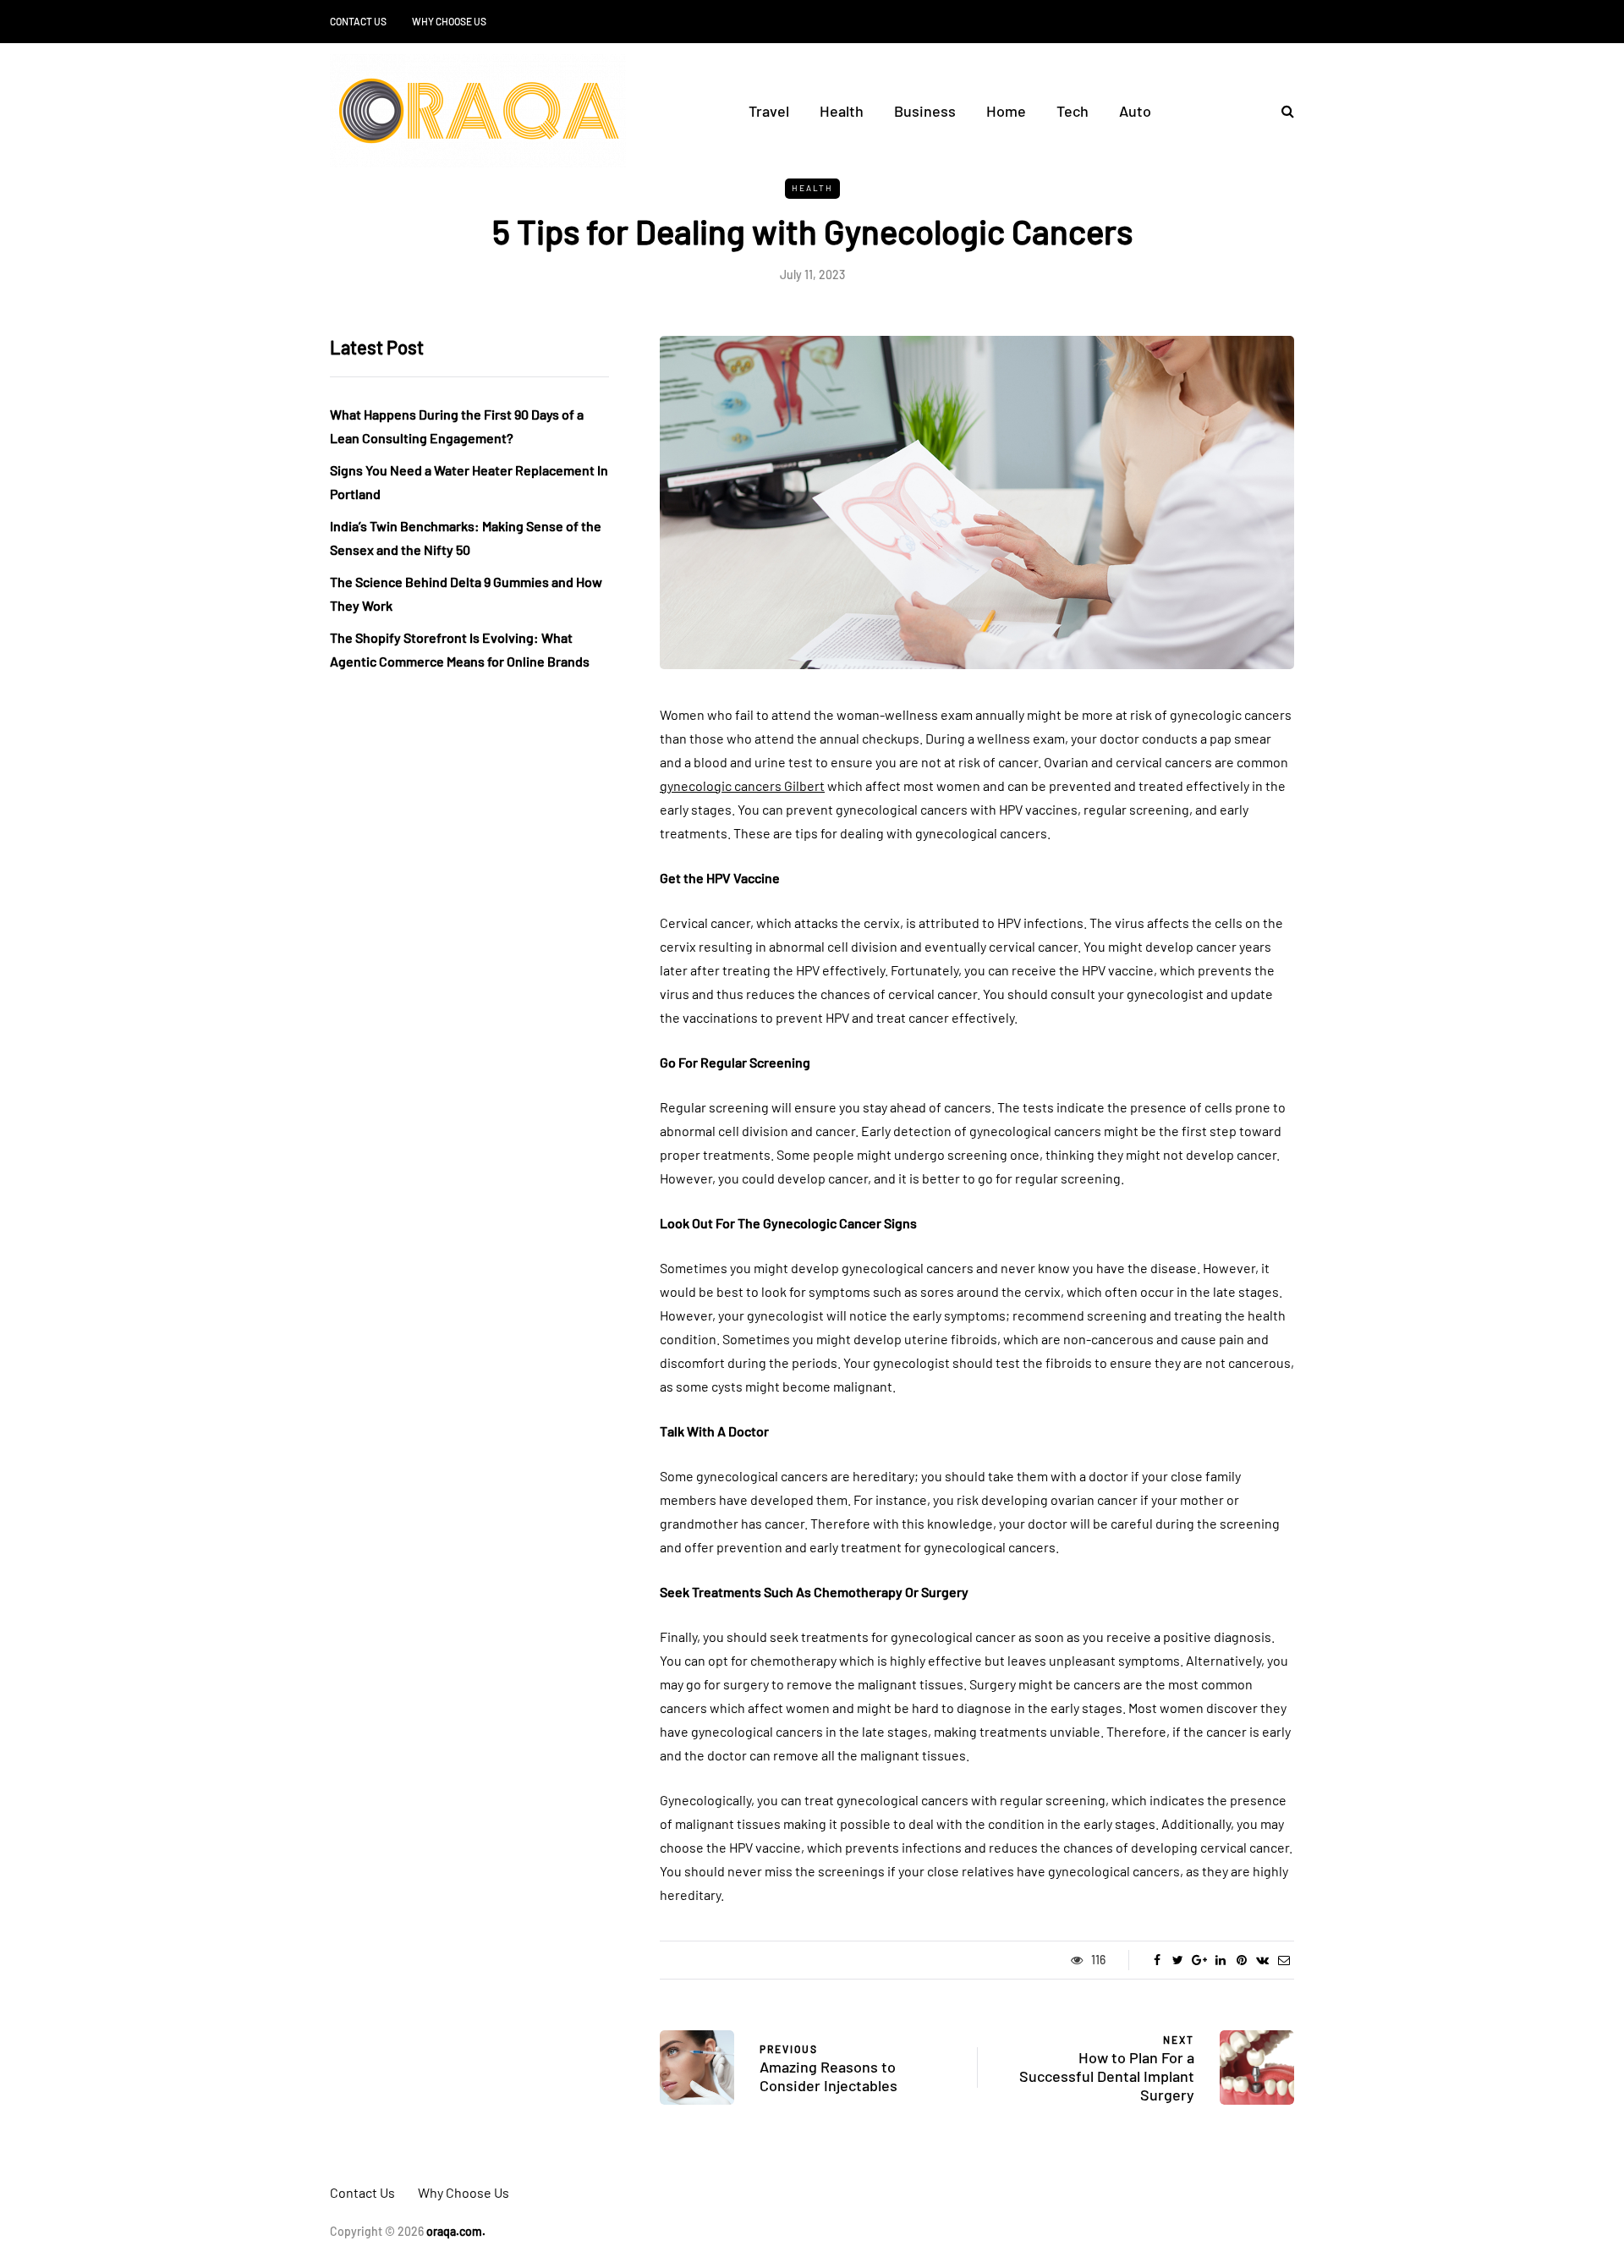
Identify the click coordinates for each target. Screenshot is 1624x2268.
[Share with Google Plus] (1199, 1960)
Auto (1135, 111)
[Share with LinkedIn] (1220, 1960)
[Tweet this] (1178, 1960)
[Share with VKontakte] (1262, 1960)
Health (842, 111)
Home (1006, 111)
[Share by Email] (1284, 1960)
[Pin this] (1241, 1960)
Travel (769, 111)
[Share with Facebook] (1157, 1960)
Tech (1073, 111)
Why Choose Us (449, 21)
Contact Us (358, 21)
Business (925, 111)
